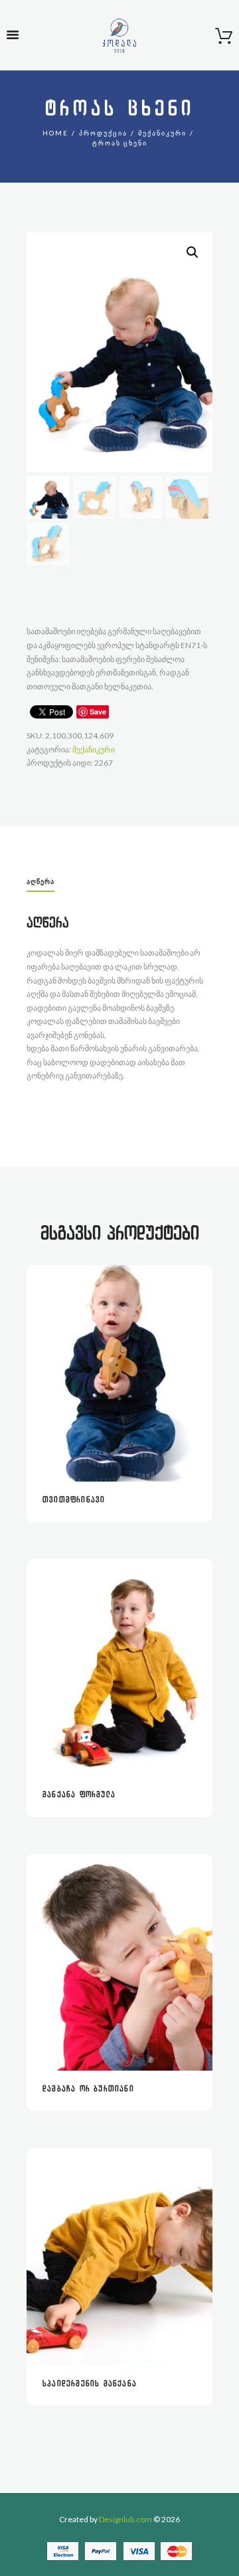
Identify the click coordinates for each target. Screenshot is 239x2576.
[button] (193, 252)
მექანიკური (162, 133)
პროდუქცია (103, 133)
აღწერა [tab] (40, 881)
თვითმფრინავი (74, 1500)
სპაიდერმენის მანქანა (90, 2384)
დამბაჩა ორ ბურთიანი (88, 2089)
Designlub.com (125, 2519)
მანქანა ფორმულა (79, 1795)
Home (55, 133)
